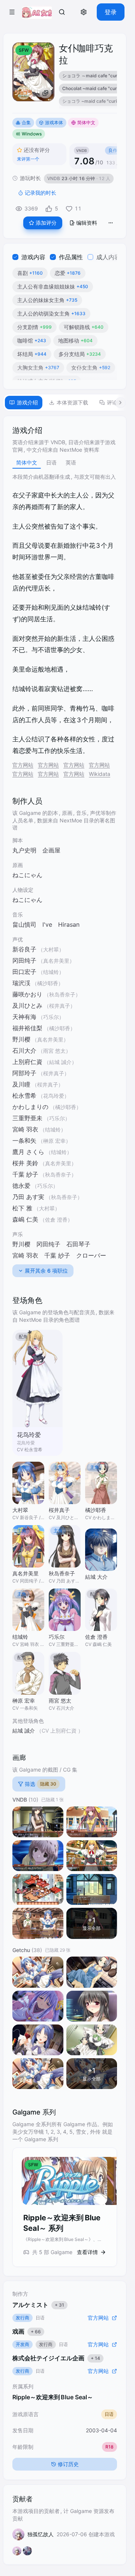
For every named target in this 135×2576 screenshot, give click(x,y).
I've (47, 924)
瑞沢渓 (21, 983)
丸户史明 (24, 850)
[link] (62, 12)
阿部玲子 (24, 1073)
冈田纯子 (24, 960)
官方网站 (23, 765)
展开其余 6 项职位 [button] (46, 1271)
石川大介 (24, 1051)
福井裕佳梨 (27, 1028)
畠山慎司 (24, 924)
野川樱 (21, 1039)
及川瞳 (21, 1084)
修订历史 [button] (68, 2464)
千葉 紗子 (25, 1174)
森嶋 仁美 (25, 1219)
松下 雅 (22, 1208)
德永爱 (21, 1186)
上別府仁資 (27, 1062)
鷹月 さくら (28, 1152)
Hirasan (69, 924)
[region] (88, 90)
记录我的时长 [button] (40, 193)
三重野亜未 (27, 1118)
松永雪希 (24, 1096)
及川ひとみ (27, 1005)
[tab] (24, 403)
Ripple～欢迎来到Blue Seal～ (53, 2397)
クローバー (91, 1255)
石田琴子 (78, 1244)
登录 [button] (111, 12)
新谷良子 (24, 949)
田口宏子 (24, 972)
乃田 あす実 (28, 1197)
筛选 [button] (40, 1784)
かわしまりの (30, 1107)
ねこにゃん (27, 875)
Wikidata (100, 774)
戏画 (27, 2331)
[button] (12, 12)
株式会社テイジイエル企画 (56, 2358)
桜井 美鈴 (25, 1163)
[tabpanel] (65, 1346)
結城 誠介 (24, 1731)
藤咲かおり (27, 994)
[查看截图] (38, 1822)
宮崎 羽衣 (25, 1129)
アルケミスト (38, 2305)
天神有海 (24, 1017)
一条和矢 (24, 1141)
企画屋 (51, 850)
